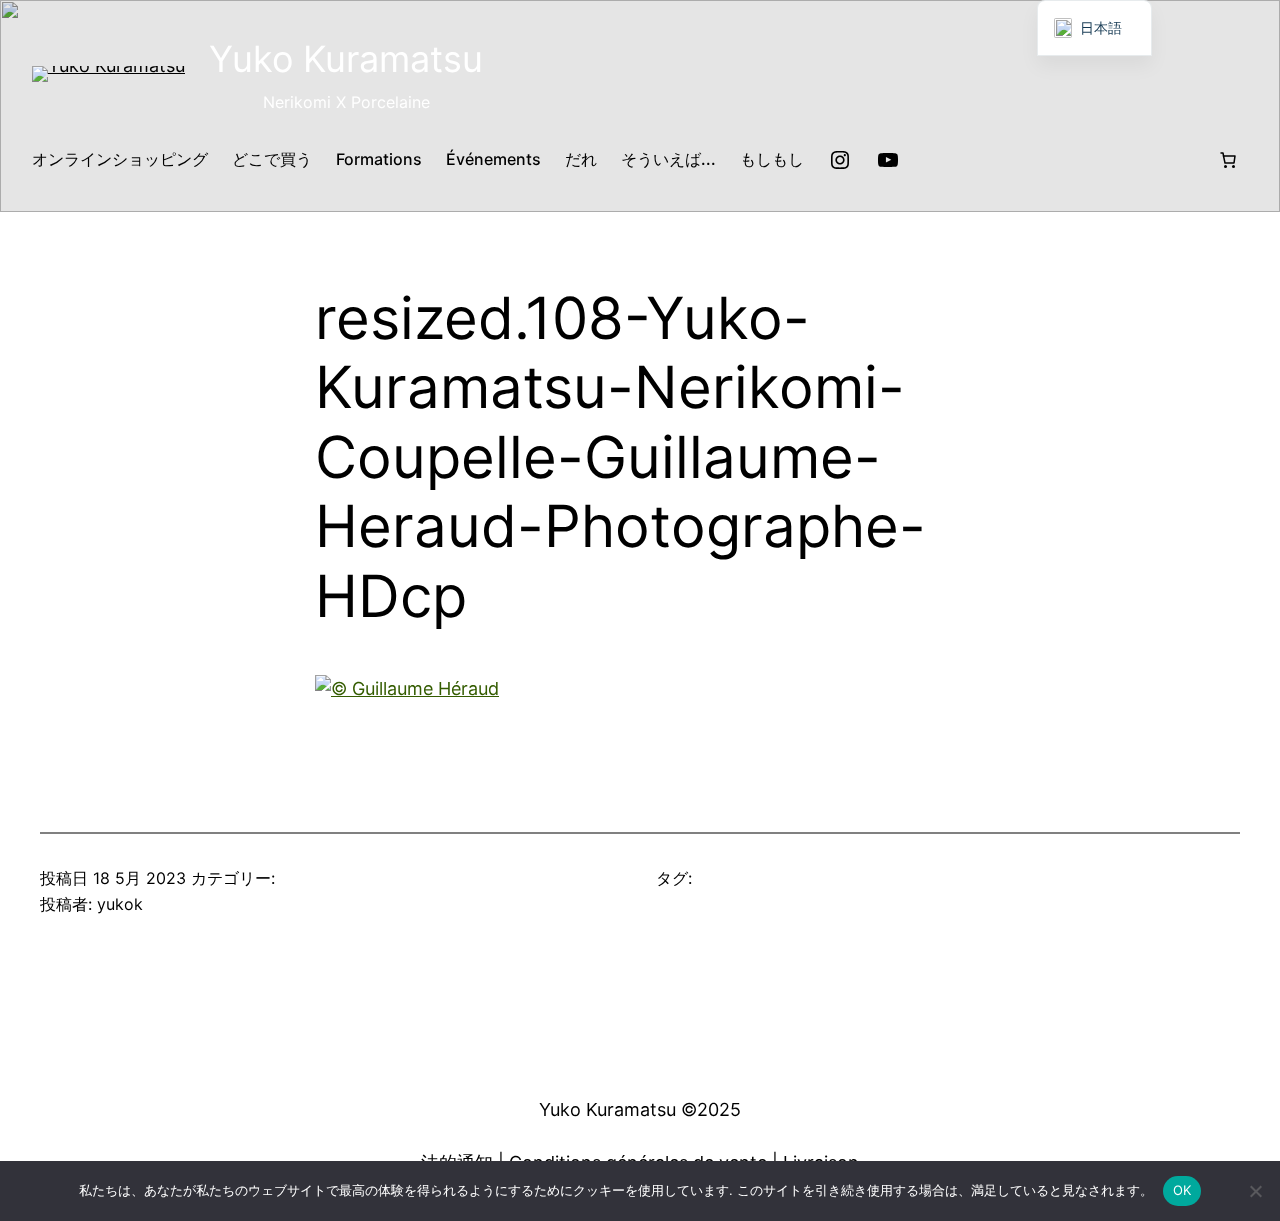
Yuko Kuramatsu (346, 59)
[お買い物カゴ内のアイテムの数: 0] (1228, 160)
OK (1182, 1190)
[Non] (1255, 1191)
